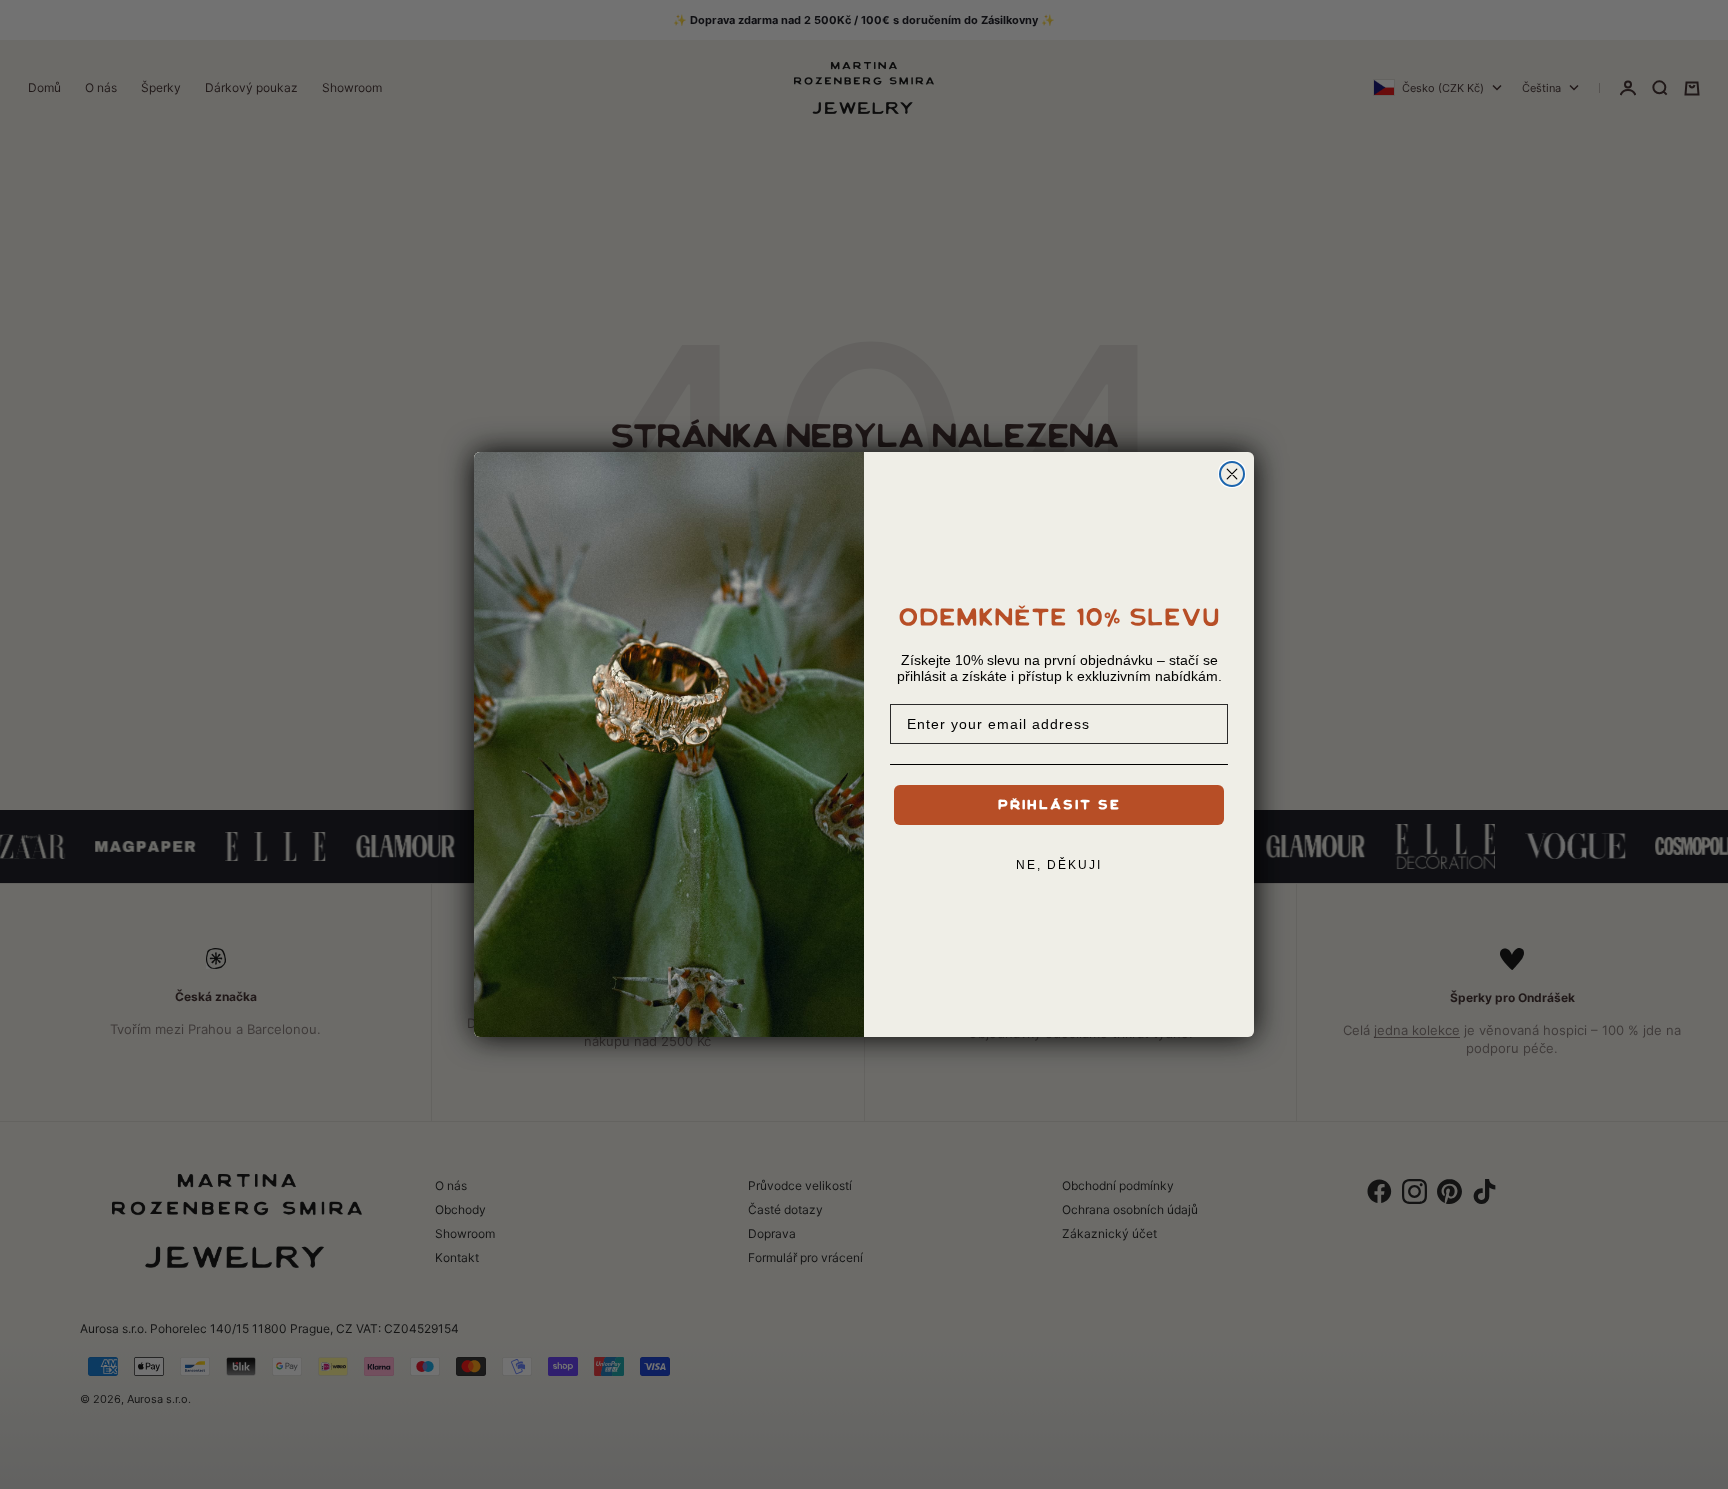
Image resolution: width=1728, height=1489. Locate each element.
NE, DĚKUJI (1059, 865)
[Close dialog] (1232, 474)
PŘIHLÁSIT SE (1059, 804)
